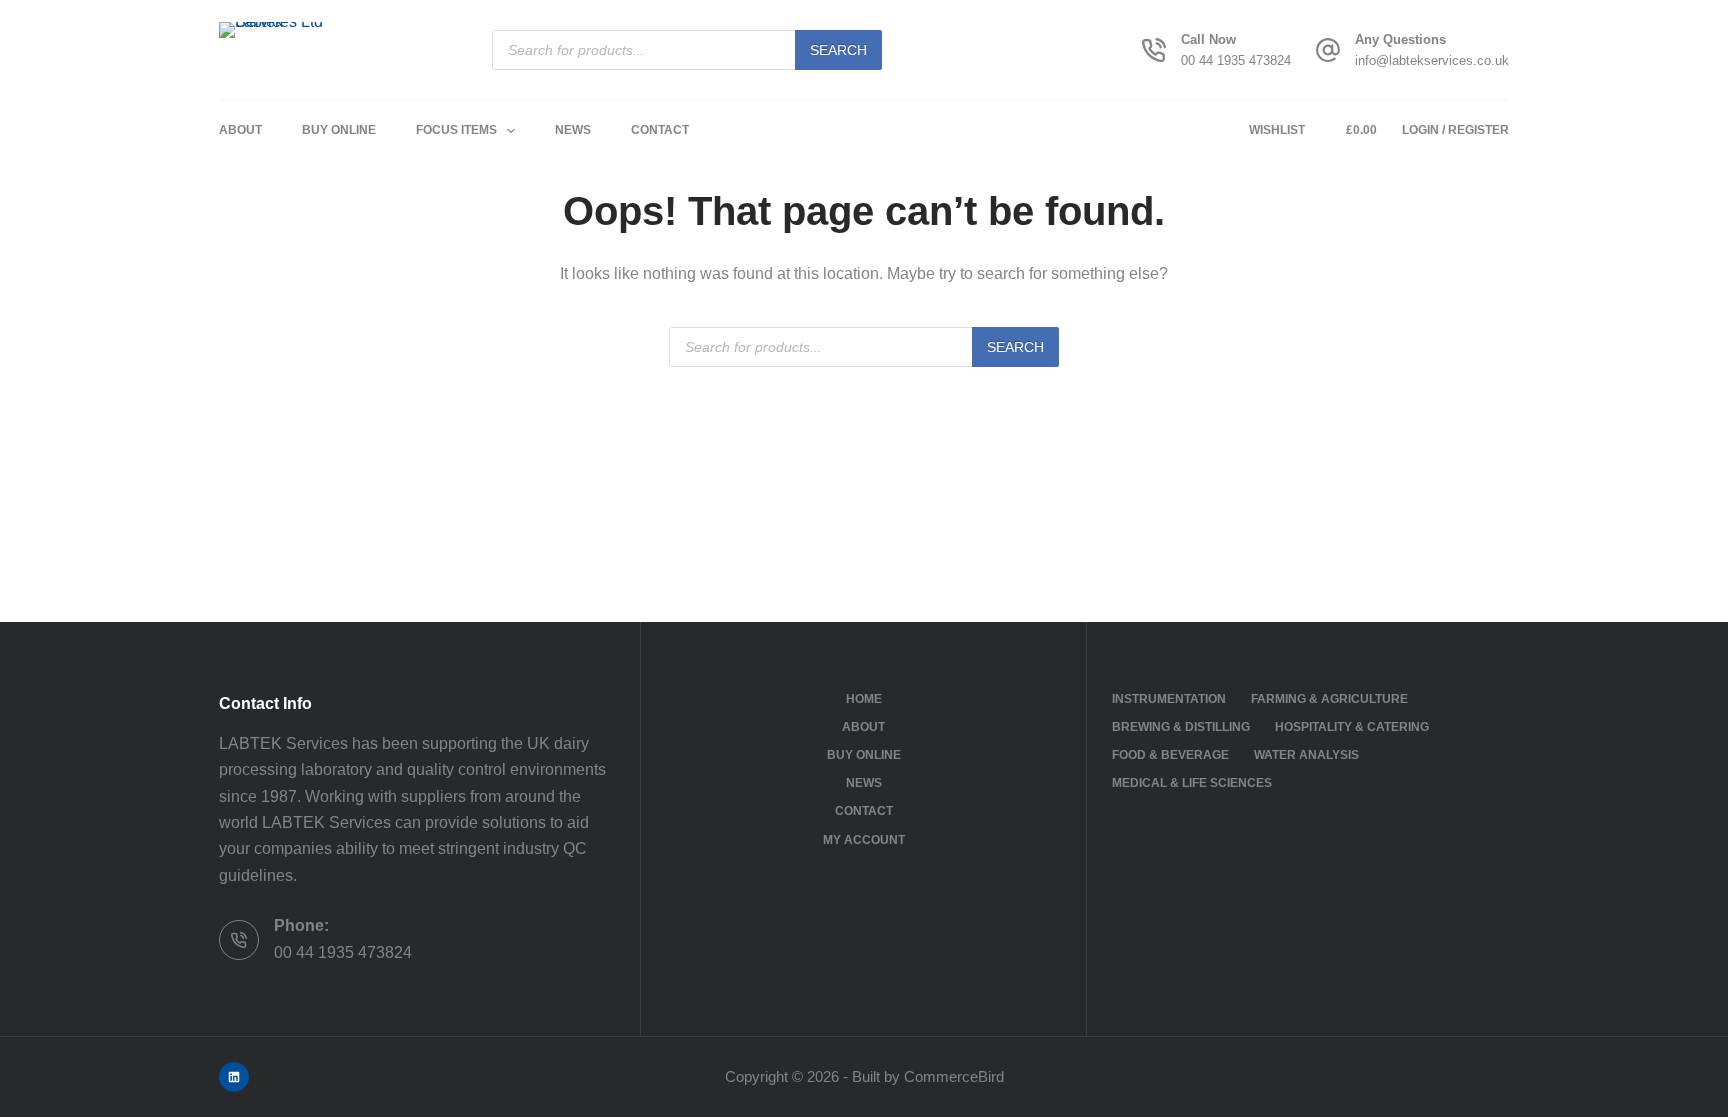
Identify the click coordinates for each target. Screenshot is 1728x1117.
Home (864, 699)
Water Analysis (1306, 755)
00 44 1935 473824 (1236, 60)
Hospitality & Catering (1352, 727)
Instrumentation (1169, 699)
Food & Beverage (1170, 755)
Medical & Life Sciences (1192, 783)
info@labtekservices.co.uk (1432, 60)
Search (838, 50)
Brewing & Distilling (1181, 727)
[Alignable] (234, 1077)
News (573, 130)
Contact (660, 130)
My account (864, 840)
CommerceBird (954, 1076)
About (240, 130)
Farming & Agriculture (1329, 699)
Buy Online (339, 130)
